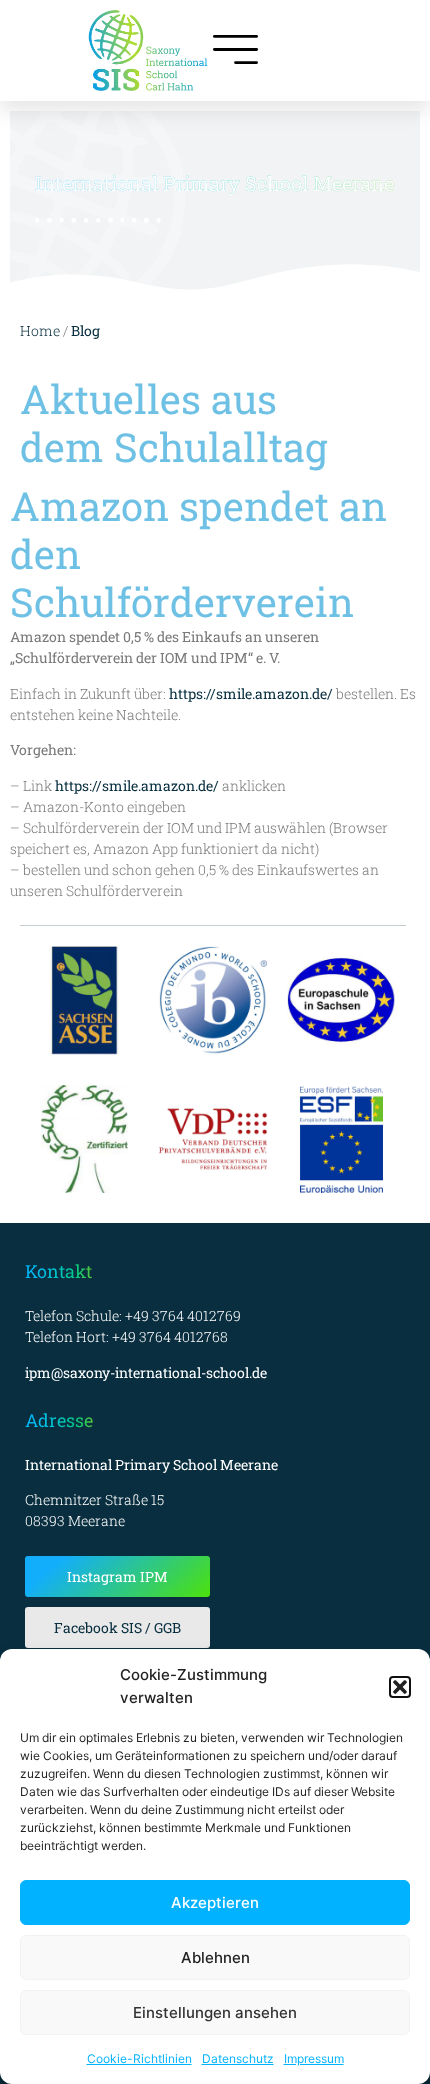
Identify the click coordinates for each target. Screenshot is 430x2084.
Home (40, 330)
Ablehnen (215, 1957)
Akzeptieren (215, 1902)
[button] (400, 1687)
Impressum (314, 2058)
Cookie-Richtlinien (139, 2058)
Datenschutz (238, 2058)
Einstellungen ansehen (215, 2012)
